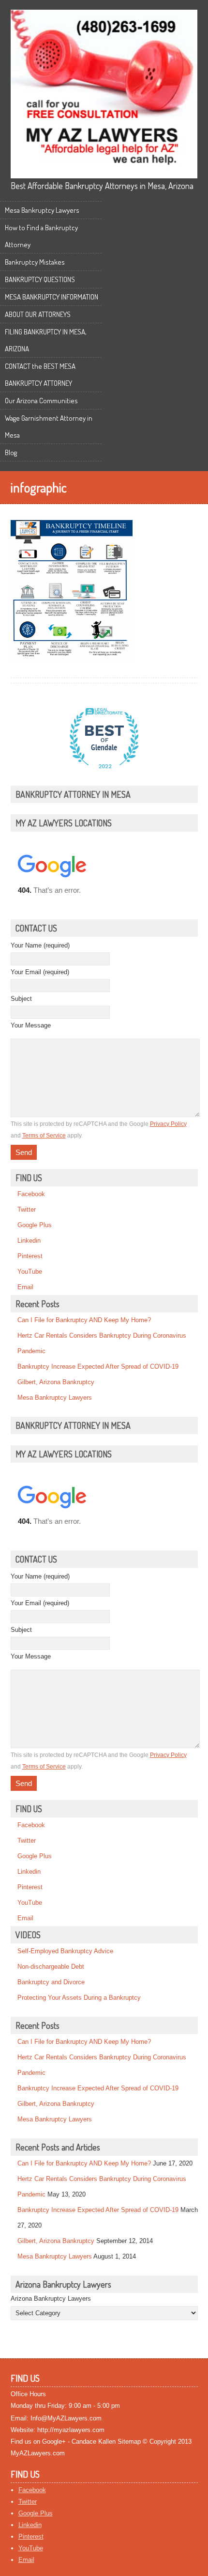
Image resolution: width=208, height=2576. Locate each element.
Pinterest (30, 1256)
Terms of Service (44, 1136)
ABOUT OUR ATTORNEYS (38, 314)
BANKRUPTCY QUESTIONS (40, 279)
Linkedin (29, 1241)
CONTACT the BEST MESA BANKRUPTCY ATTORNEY (40, 375)
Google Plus (35, 1225)
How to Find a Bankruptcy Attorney (41, 236)
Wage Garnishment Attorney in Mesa (49, 427)
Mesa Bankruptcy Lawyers (42, 210)
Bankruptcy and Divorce (51, 1982)
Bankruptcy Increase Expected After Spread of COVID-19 (98, 1367)
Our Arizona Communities (41, 401)
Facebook (31, 1194)
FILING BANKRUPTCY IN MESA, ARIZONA (46, 340)
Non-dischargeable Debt (51, 1967)
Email (25, 1287)
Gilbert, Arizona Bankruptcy (56, 1382)
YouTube (30, 1272)
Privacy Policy (168, 1124)
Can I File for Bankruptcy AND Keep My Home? (84, 1320)
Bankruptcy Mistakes (35, 262)
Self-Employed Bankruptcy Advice (65, 1951)
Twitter (27, 1209)
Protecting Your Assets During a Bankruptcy (79, 1998)
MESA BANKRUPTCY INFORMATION (52, 297)
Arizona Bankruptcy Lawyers (51, 2299)
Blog (11, 452)
